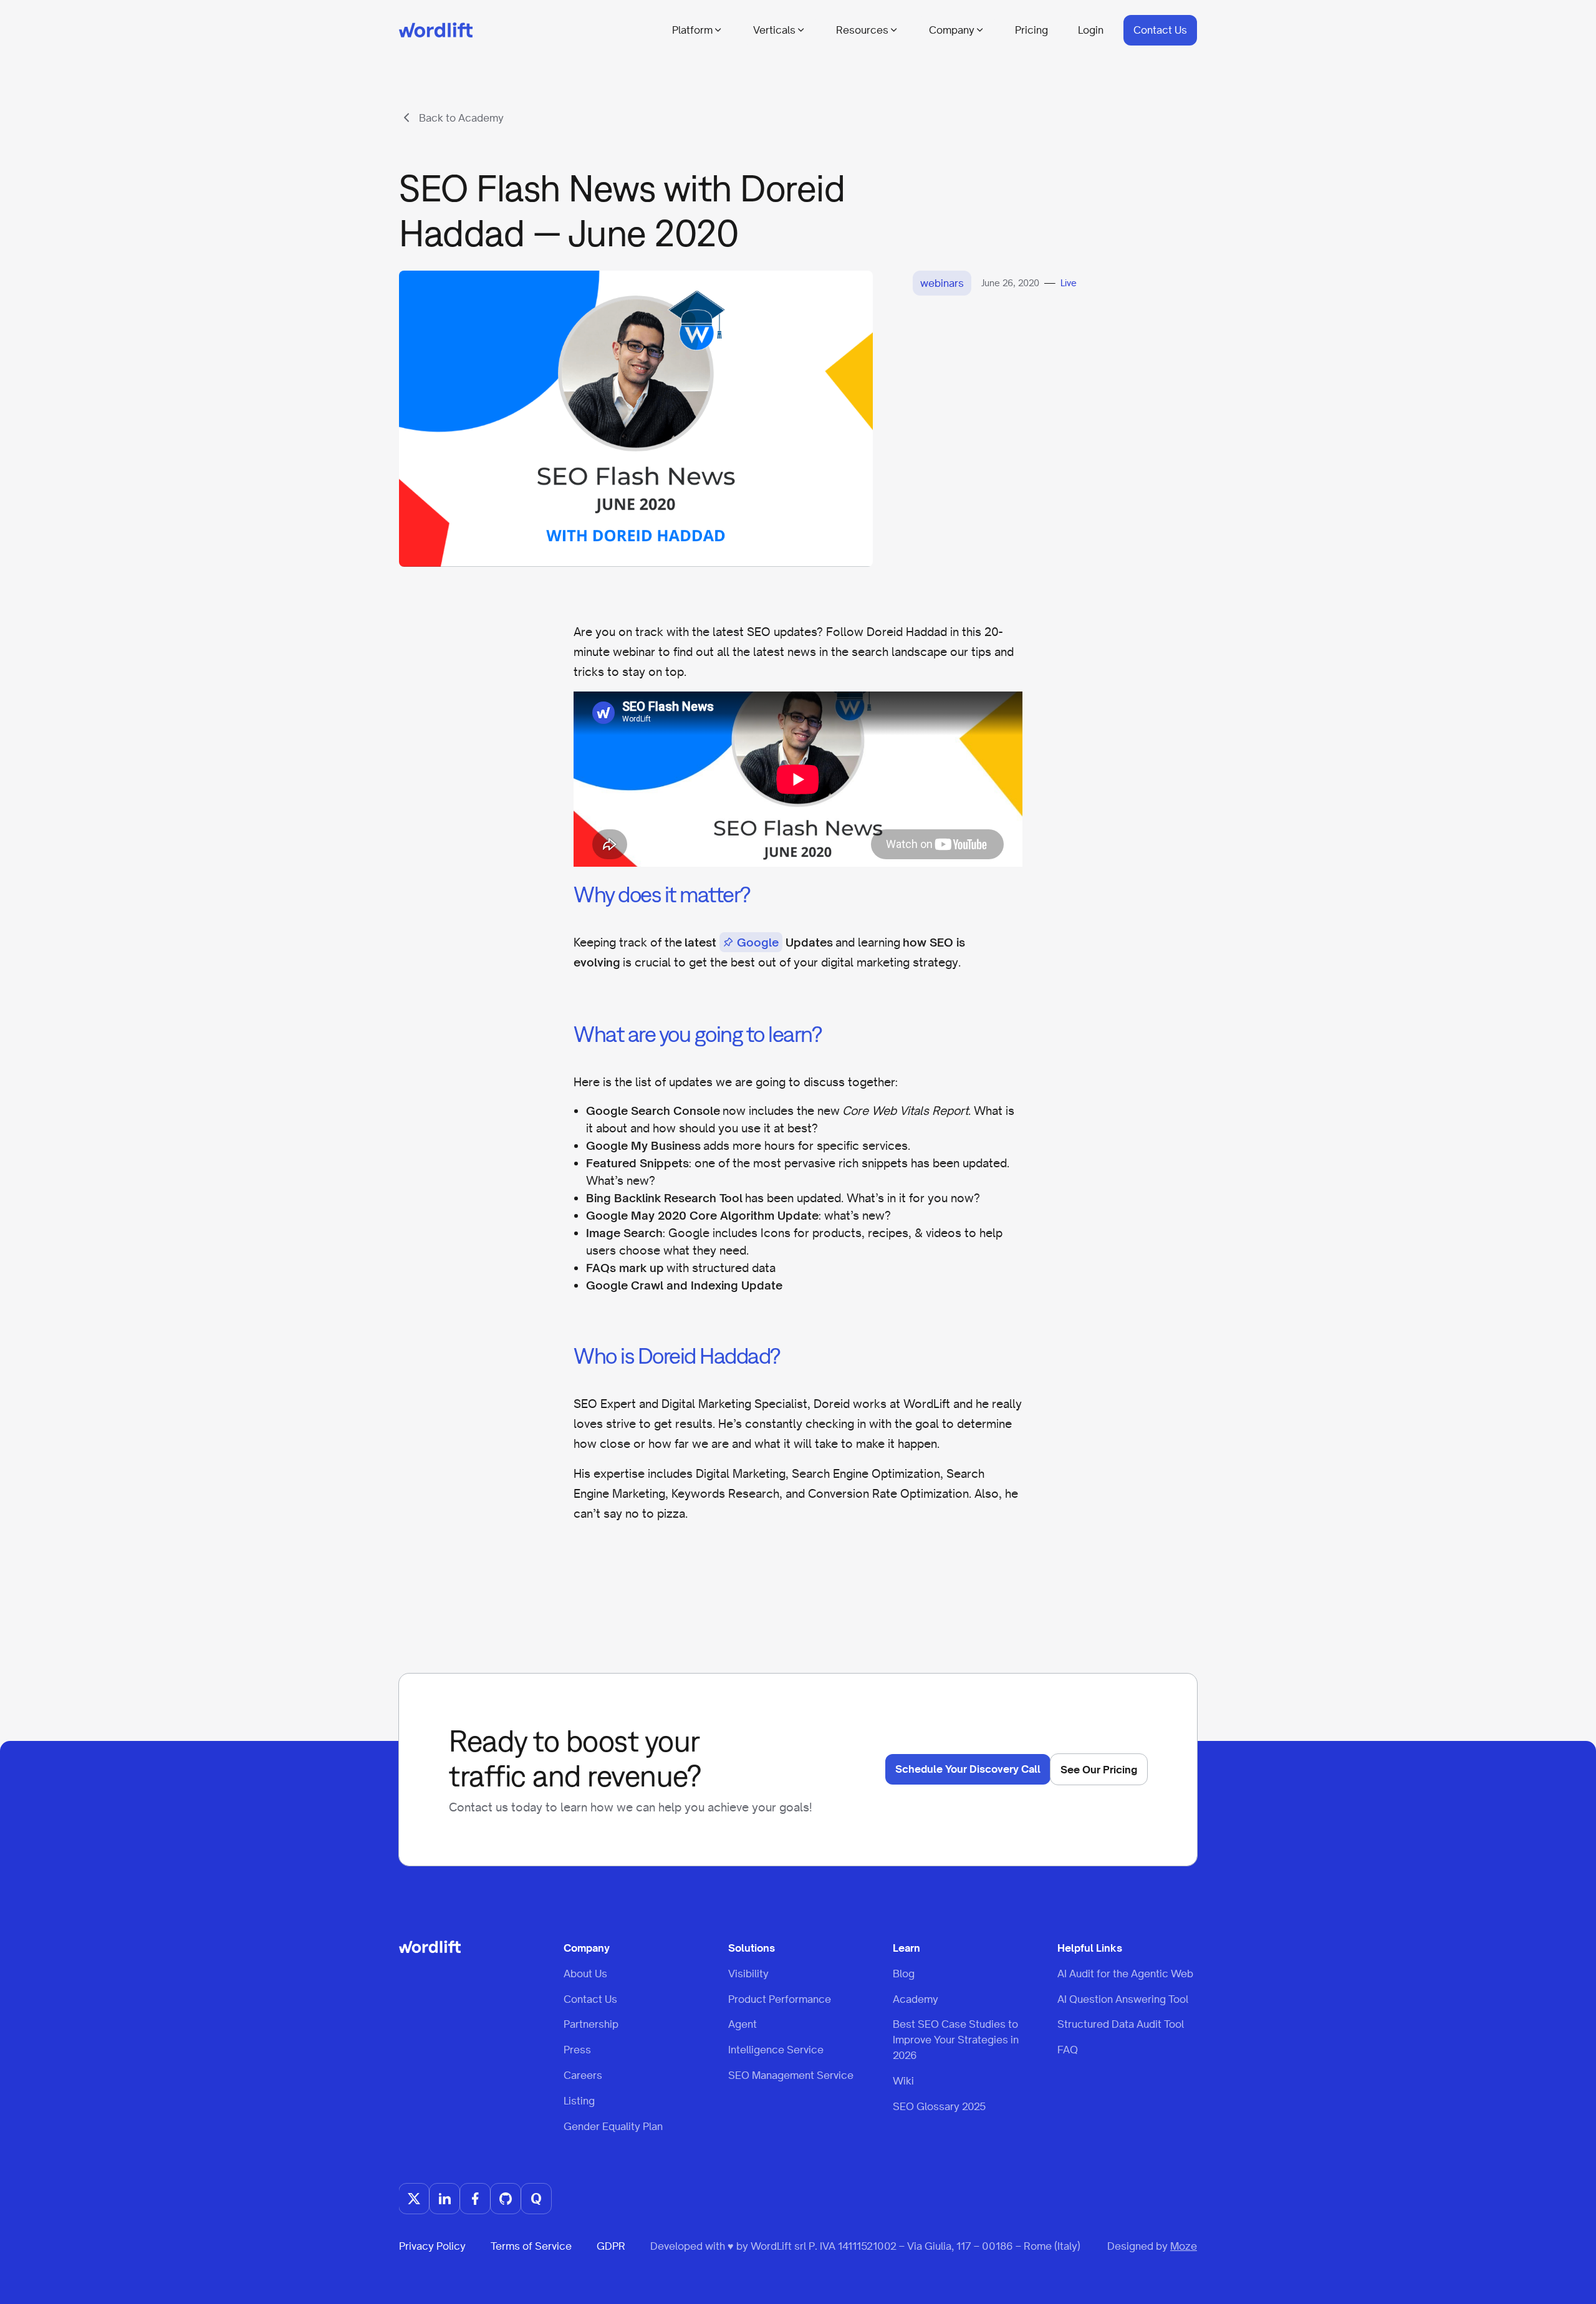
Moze (1184, 2246)
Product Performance (780, 1998)
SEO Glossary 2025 (939, 2106)
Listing (579, 2100)
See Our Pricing (1099, 1770)
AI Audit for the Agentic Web (1125, 1973)
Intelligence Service (776, 2050)
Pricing (1031, 30)
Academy (916, 1998)
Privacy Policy (432, 2246)
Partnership (591, 2024)
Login (1091, 30)
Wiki (903, 2080)
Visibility (748, 1973)
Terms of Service (531, 2246)
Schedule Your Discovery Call (968, 1769)
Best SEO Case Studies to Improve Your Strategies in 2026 (956, 2040)
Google (758, 942)
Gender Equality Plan (613, 2126)
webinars (942, 283)
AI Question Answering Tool (1123, 1998)
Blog (904, 1973)
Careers (583, 2075)
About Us (585, 1973)
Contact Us (1160, 30)
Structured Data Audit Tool (1121, 2024)
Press (577, 2050)
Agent (743, 2024)
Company (952, 30)
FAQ (1068, 2050)
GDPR (611, 2246)
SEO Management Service (791, 2075)
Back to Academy (461, 118)
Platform (692, 30)
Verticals (774, 30)
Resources (862, 30)
